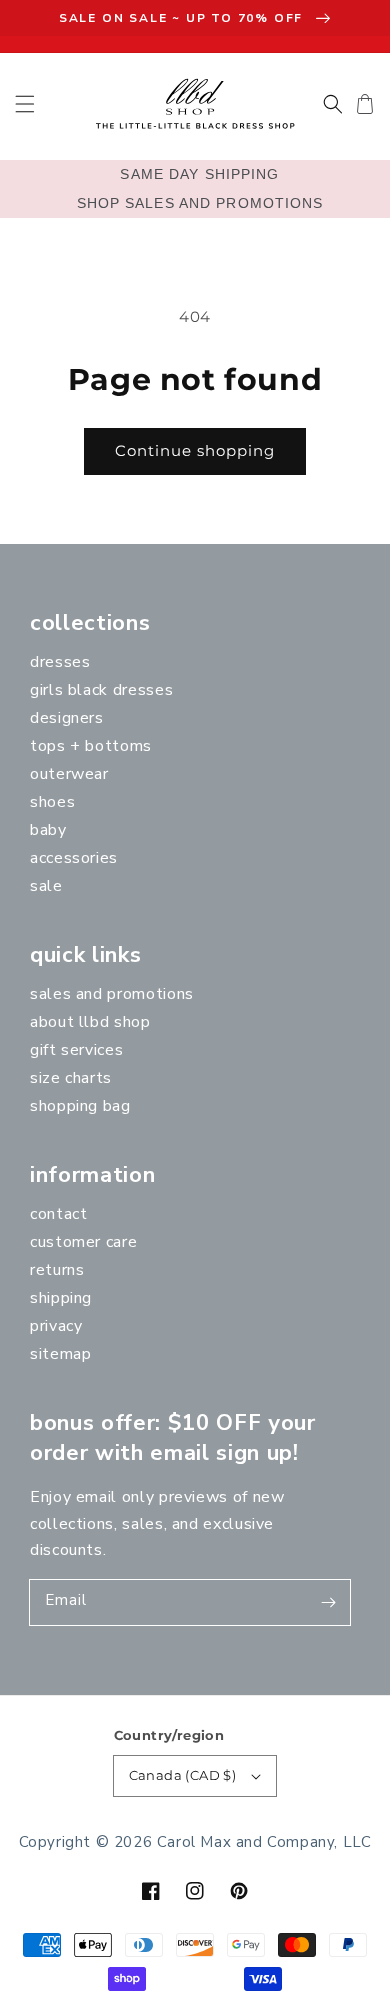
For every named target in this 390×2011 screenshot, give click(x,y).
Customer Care (83, 1242)
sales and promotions (112, 994)
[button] (25, 104)
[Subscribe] (328, 1602)
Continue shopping (195, 450)
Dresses (60, 662)
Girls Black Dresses (101, 690)
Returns (57, 1270)
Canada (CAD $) (183, 1775)
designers (67, 718)
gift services (76, 1050)
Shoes (52, 802)
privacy (56, 1326)
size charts (71, 1078)
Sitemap (60, 1354)
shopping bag (80, 1106)
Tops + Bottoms (91, 746)
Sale (46, 886)
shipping (61, 1298)
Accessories (74, 858)
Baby (48, 830)
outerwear (69, 774)
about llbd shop (90, 1022)
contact (58, 1214)
